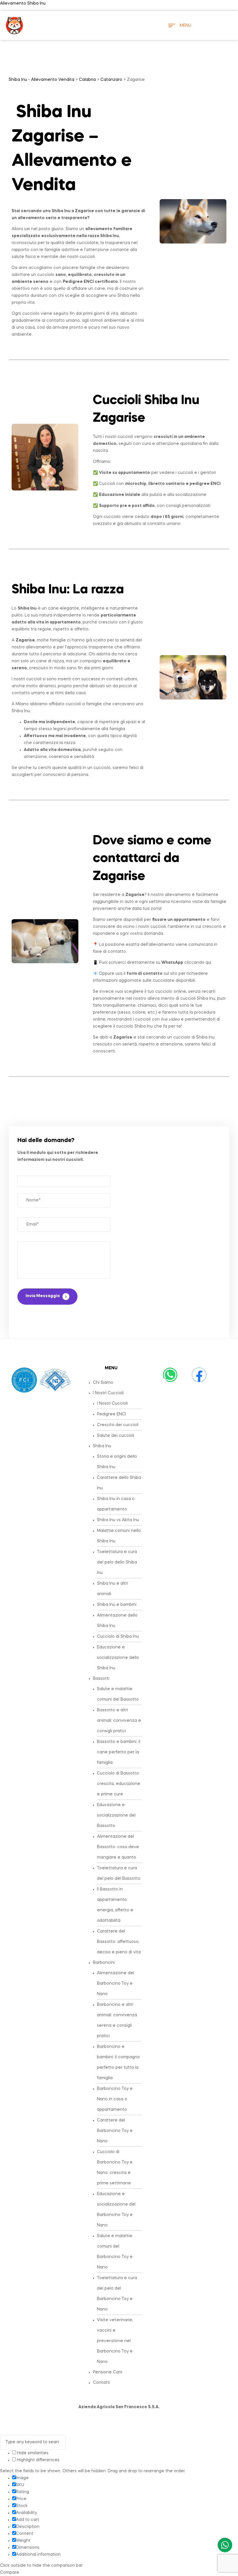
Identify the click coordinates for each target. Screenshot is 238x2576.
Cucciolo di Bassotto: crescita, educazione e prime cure (119, 1784)
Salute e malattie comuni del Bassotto (118, 1694)
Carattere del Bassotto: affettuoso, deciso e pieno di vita (119, 1942)
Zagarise (84, 211)
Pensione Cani (108, 2372)
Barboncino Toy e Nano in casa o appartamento (115, 2099)
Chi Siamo (103, 1383)
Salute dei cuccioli (116, 1436)
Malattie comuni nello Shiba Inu (119, 1536)
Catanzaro (111, 80)
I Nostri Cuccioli (108, 1393)
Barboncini (104, 1963)
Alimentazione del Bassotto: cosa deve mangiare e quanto (118, 1847)
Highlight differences (38, 2460)
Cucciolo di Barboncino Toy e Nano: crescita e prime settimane (115, 2168)
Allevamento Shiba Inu (23, 3)
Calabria (87, 80)
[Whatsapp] (170, 1375)
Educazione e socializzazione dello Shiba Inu (118, 1658)
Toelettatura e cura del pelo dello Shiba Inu (117, 1562)
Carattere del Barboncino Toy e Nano (115, 2131)
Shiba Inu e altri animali (112, 1589)
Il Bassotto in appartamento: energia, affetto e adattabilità (115, 1905)
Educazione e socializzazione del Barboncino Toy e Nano (116, 2210)
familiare (123, 229)
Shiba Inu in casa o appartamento (116, 1504)
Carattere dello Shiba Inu (119, 1483)
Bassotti (101, 1679)
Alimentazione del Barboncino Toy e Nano (116, 1984)
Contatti (101, 2383)
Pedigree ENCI (111, 1414)
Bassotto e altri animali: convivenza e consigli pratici (119, 1721)
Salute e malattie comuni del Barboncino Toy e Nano (115, 2252)
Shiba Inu (102, 1446)
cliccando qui (186, 963)
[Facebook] (199, 1375)
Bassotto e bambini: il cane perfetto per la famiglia (119, 1752)
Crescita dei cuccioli (118, 1425)
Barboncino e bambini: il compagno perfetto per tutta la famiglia (118, 2062)
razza (108, 590)
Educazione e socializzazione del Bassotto (116, 1815)
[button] (117, 1393)
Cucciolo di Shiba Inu (118, 1637)
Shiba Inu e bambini (117, 1605)
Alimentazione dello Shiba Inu (117, 1621)
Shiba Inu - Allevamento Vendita (42, 80)
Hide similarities (32, 2453)
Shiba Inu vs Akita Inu (118, 1520)
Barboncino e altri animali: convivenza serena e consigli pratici (117, 2020)
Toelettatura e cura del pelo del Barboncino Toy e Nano (117, 2294)
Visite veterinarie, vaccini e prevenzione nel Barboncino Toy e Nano (115, 2341)
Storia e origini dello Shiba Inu (117, 1462)
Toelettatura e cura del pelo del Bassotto (119, 1873)
